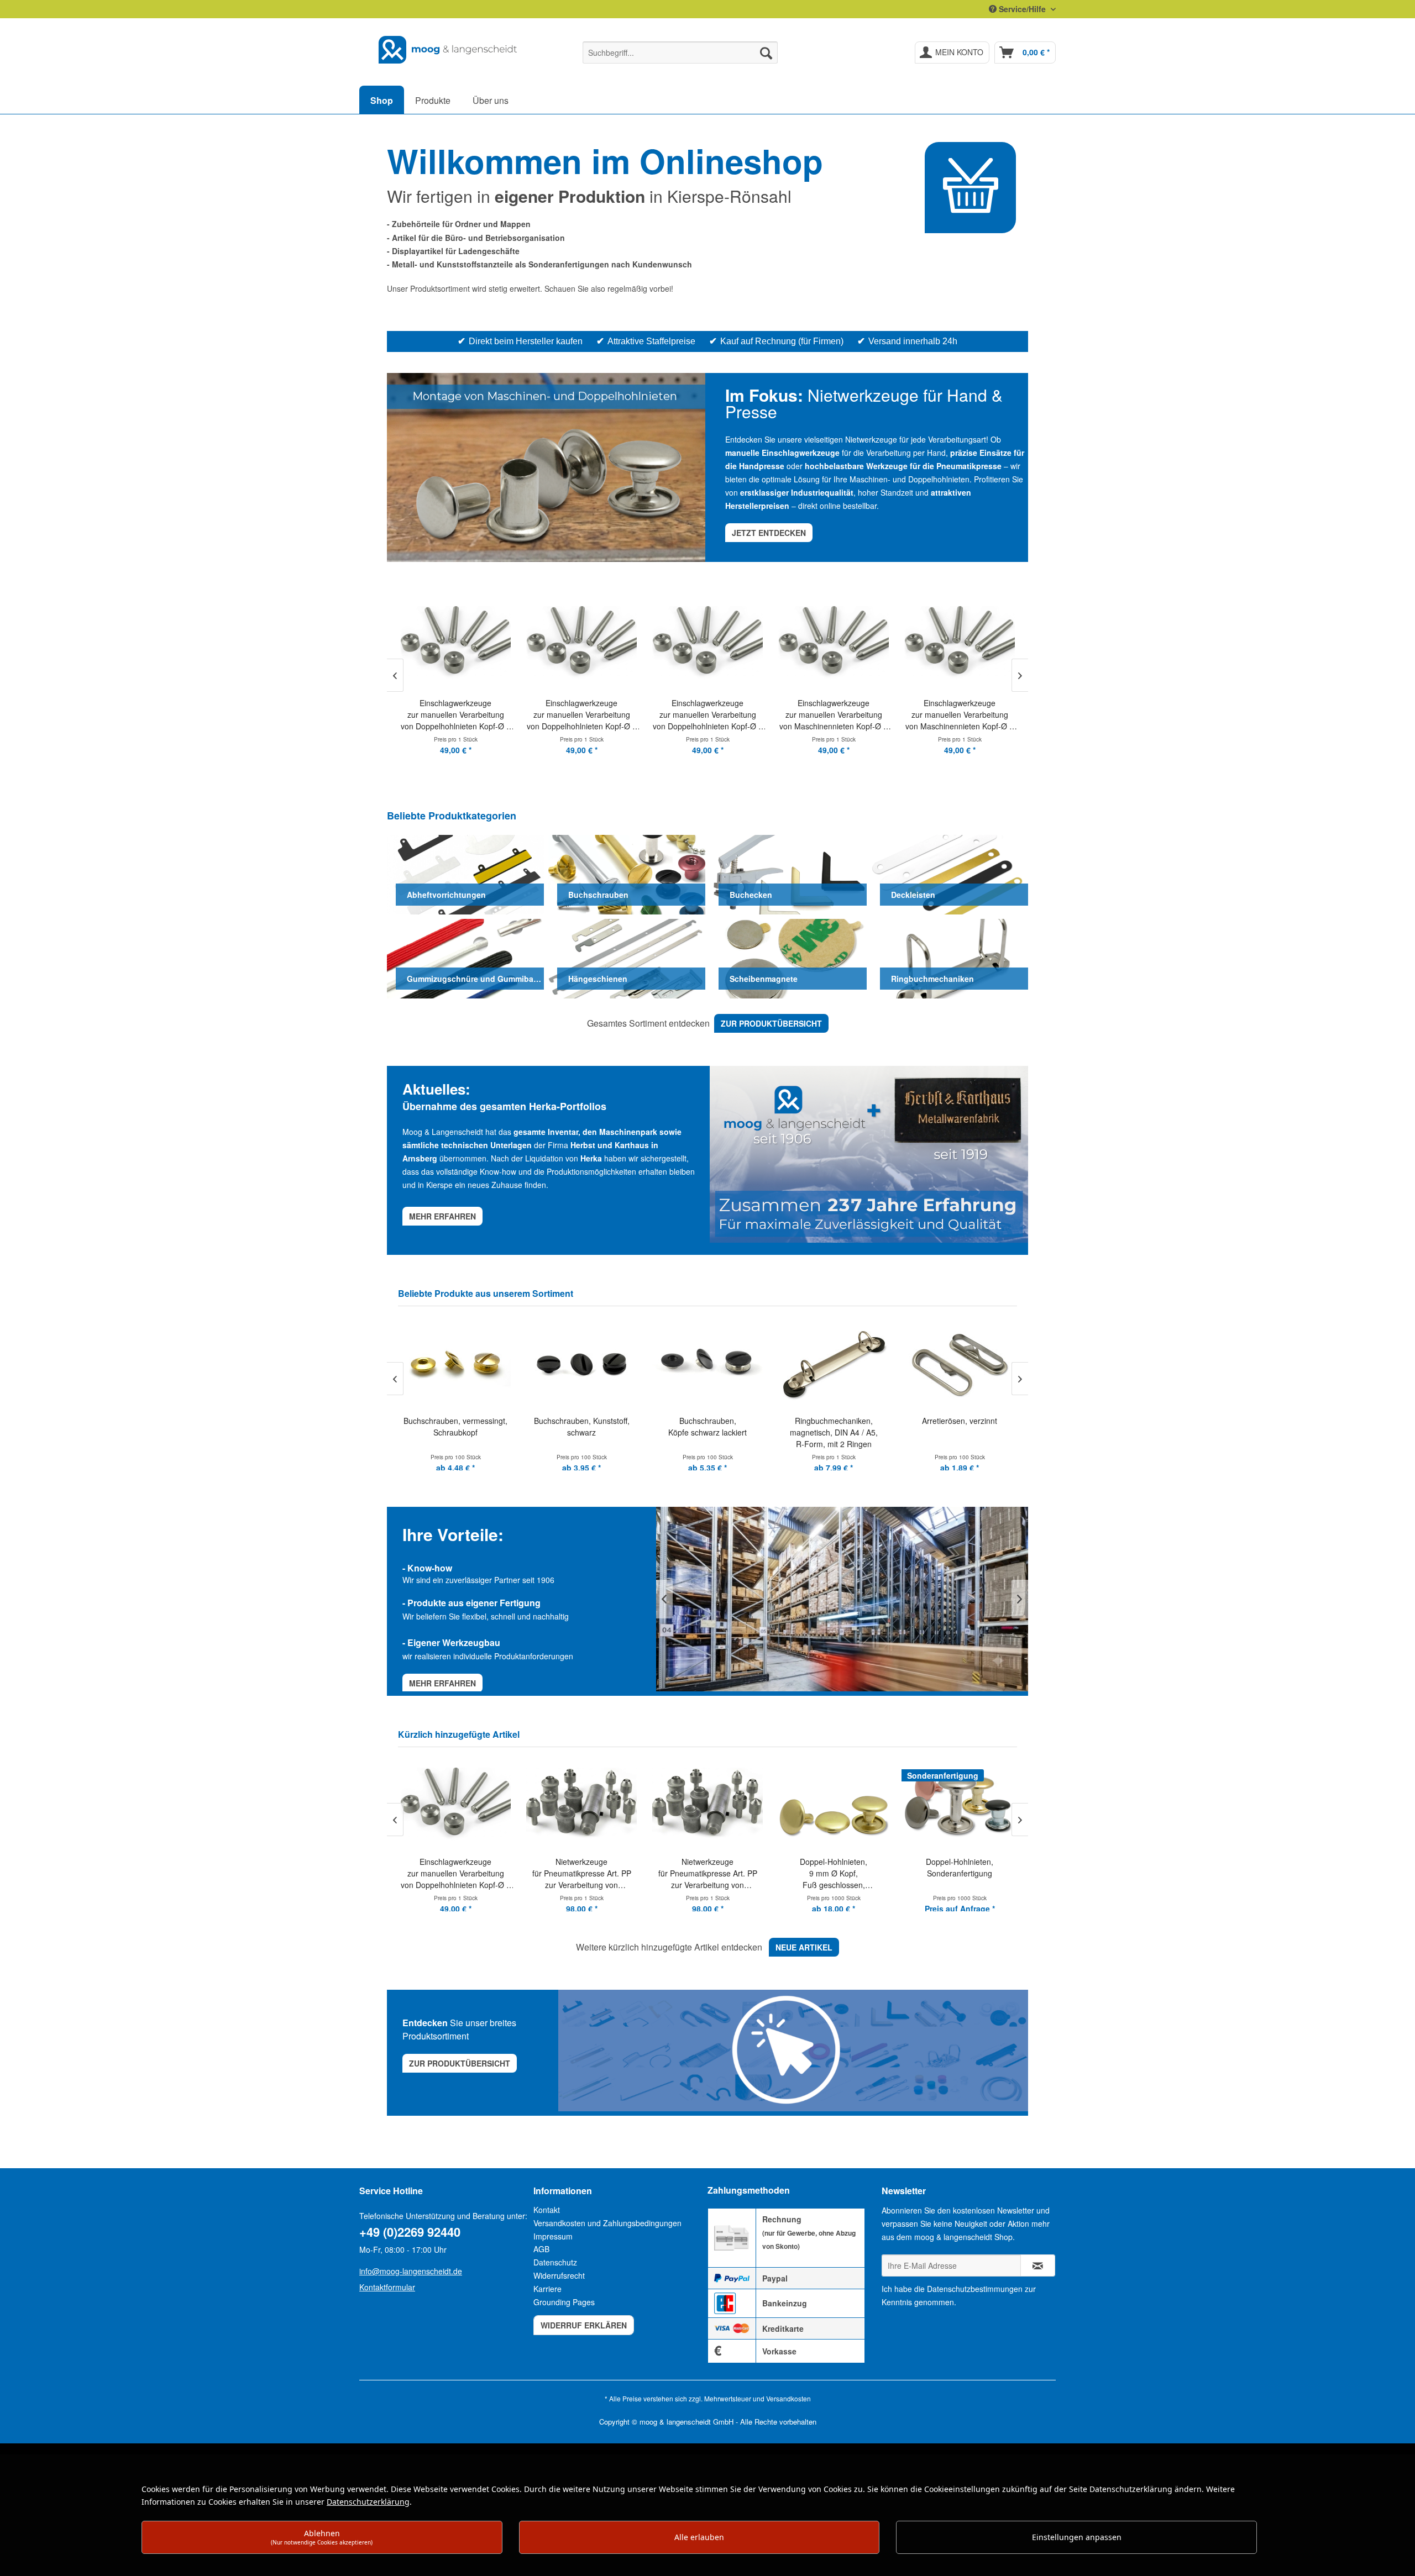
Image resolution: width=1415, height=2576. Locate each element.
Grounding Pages (564, 2302)
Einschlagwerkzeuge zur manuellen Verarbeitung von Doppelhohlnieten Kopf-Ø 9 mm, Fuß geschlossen (708, 715)
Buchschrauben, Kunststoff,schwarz (582, 1426)
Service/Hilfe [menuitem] (1022, 9)
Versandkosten (788, 2398)
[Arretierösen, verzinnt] (960, 1363)
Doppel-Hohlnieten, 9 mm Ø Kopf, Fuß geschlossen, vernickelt (960, 1873)
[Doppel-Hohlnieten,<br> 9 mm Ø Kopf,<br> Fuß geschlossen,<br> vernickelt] (960, 1804)
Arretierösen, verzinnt (960, 1421)
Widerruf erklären (584, 2325)
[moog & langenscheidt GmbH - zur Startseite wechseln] (448, 50)
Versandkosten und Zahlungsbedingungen (607, 2223)
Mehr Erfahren (442, 1683)
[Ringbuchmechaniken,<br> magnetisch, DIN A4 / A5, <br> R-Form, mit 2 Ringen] (834, 1363)
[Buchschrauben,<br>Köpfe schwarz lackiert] (707, 1363)
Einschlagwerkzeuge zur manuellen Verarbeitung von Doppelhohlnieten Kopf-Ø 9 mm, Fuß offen (582, 715)
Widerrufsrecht (559, 2275)
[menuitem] (680, 52)
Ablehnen (322, 2537)
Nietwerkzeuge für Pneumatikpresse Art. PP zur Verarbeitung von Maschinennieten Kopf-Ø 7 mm (456, 1873)
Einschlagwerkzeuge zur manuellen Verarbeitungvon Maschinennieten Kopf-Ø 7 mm (834, 715)
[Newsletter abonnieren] (1038, 2265)
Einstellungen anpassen (1077, 2537)
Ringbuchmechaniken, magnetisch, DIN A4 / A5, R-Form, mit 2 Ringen (834, 1432)
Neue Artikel (804, 1947)
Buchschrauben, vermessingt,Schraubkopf (455, 1426)
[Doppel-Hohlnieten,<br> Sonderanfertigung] (834, 1804)
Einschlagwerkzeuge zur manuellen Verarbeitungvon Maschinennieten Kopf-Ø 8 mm (960, 715)
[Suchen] (766, 52)
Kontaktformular (387, 2287)
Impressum (553, 2236)
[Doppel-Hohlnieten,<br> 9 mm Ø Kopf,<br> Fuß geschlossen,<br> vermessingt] (707, 1804)
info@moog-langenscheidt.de (411, 2271)
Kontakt (547, 2210)
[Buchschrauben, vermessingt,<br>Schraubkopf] (455, 1363)
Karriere (547, 2289)
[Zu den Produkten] (970, 188)
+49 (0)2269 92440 (410, 2232)
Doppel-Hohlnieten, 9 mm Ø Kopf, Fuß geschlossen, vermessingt (707, 1873)
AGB (541, 2249)
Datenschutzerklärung (368, 2502)
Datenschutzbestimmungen (975, 2289)
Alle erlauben (699, 2537)
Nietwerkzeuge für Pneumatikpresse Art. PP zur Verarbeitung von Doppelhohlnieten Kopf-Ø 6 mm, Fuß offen (581, 1873)
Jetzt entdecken (769, 533)
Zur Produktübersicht (460, 2063)
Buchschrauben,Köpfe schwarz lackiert (707, 1426)
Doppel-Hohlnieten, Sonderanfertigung (834, 1867)
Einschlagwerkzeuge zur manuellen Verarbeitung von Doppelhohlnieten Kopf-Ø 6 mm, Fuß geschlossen (456, 715)
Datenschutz (555, 2262)
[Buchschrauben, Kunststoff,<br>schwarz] (581, 1363)
